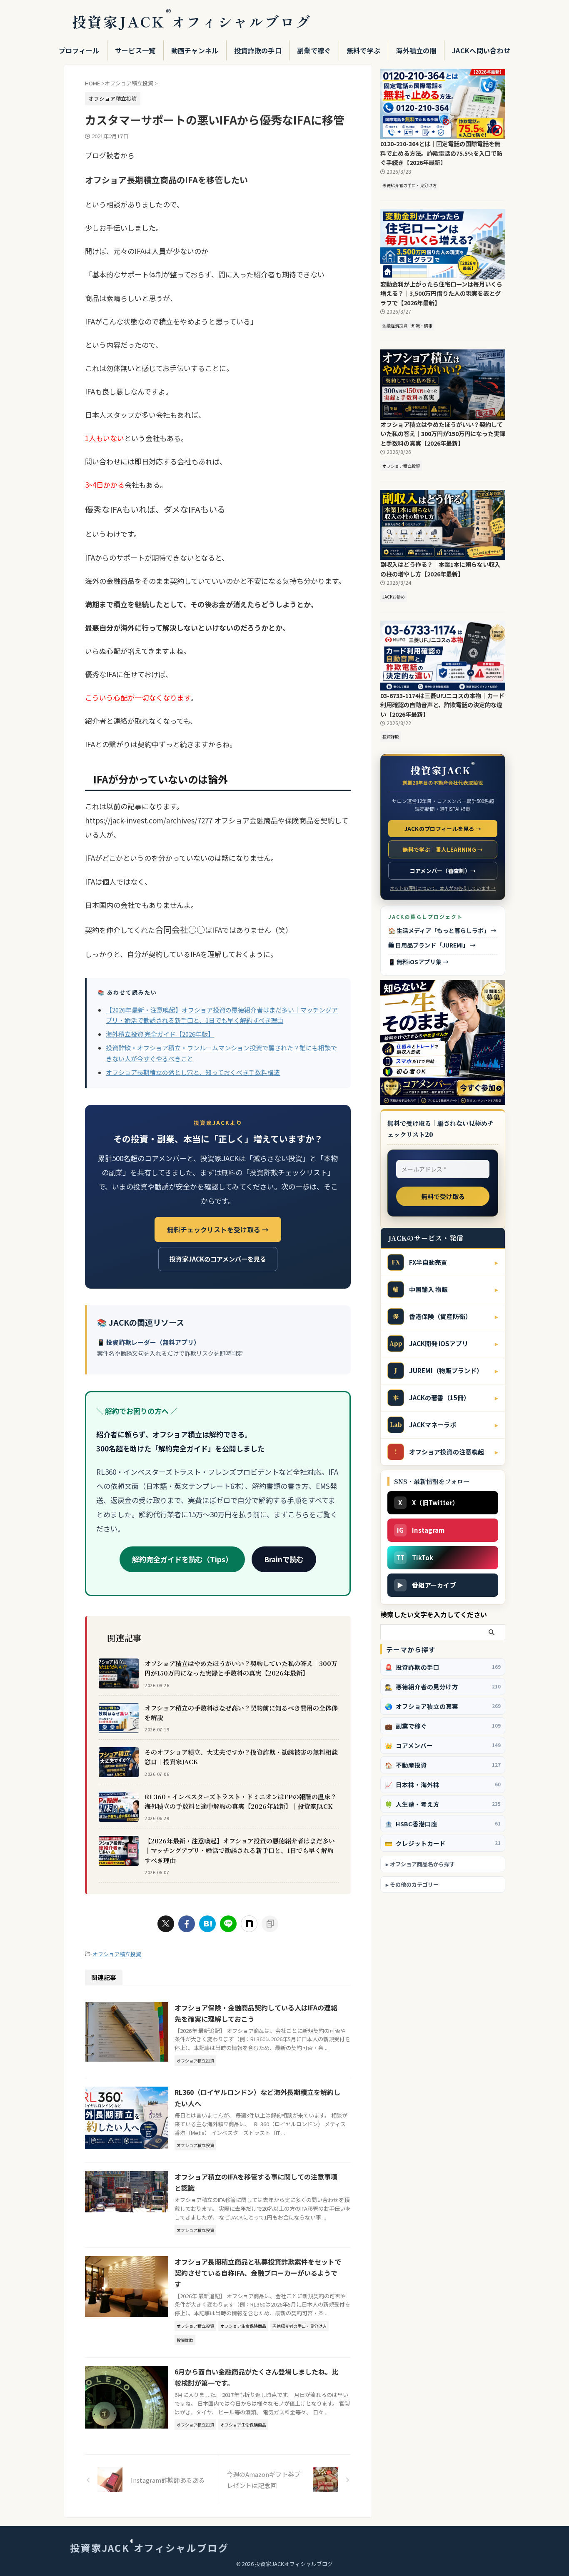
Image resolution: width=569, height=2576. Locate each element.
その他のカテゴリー (414, 1884)
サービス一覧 (135, 50)
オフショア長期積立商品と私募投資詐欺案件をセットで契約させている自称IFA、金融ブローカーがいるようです (258, 2273)
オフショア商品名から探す (422, 1864)
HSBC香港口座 (443, 1824)
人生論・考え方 (443, 1804)
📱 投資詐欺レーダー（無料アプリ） (148, 1342)
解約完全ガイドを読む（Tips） (182, 1559)
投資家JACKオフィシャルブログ (192, 21)
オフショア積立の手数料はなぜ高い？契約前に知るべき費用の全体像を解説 (241, 1713)
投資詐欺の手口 (258, 50)
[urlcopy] (270, 1924)
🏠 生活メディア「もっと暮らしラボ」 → (442, 930)
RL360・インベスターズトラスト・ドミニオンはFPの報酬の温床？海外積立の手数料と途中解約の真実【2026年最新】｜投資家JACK (241, 1801)
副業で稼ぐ (314, 50)
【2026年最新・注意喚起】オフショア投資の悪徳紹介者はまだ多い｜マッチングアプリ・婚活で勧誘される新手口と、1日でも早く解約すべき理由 (240, 1850)
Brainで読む (284, 1559)
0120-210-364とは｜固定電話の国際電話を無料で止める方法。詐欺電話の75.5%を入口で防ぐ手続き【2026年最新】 (441, 153)
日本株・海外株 (443, 1784)
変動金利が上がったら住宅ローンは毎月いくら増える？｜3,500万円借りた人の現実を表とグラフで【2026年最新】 (441, 293)
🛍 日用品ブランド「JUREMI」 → (432, 945)
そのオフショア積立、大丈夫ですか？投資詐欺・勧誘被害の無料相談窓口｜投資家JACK (241, 1757)
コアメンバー (443, 1745)
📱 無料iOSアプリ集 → (418, 962)
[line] (228, 1924)
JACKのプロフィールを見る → (443, 829)
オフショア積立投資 (117, 1954)
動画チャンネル (195, 50)
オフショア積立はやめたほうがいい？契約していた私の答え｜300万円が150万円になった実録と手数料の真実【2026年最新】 (241, 1668)
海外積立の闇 (416, 50)
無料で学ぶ (364, 50)
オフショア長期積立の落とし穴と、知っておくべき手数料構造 (193, 1072)
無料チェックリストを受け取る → (218, 1229)
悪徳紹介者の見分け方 (443, 1687)
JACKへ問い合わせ (481, 50)
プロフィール (79, 50)
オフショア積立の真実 (443, 1706)
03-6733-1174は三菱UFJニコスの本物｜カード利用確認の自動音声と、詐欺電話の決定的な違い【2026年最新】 (442, 705)
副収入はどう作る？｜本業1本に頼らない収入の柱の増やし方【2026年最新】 (440, 569)
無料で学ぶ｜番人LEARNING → (443, 849)
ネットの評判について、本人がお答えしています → (443, 888)
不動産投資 (443, 1765)
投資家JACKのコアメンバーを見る (218, 1259)
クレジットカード (443, 1843)
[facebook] (187, 1924)
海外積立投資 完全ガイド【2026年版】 (160, 1034)
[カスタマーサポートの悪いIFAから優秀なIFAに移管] (207, 1924)
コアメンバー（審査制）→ (443, 871)
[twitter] (166, 1924)
